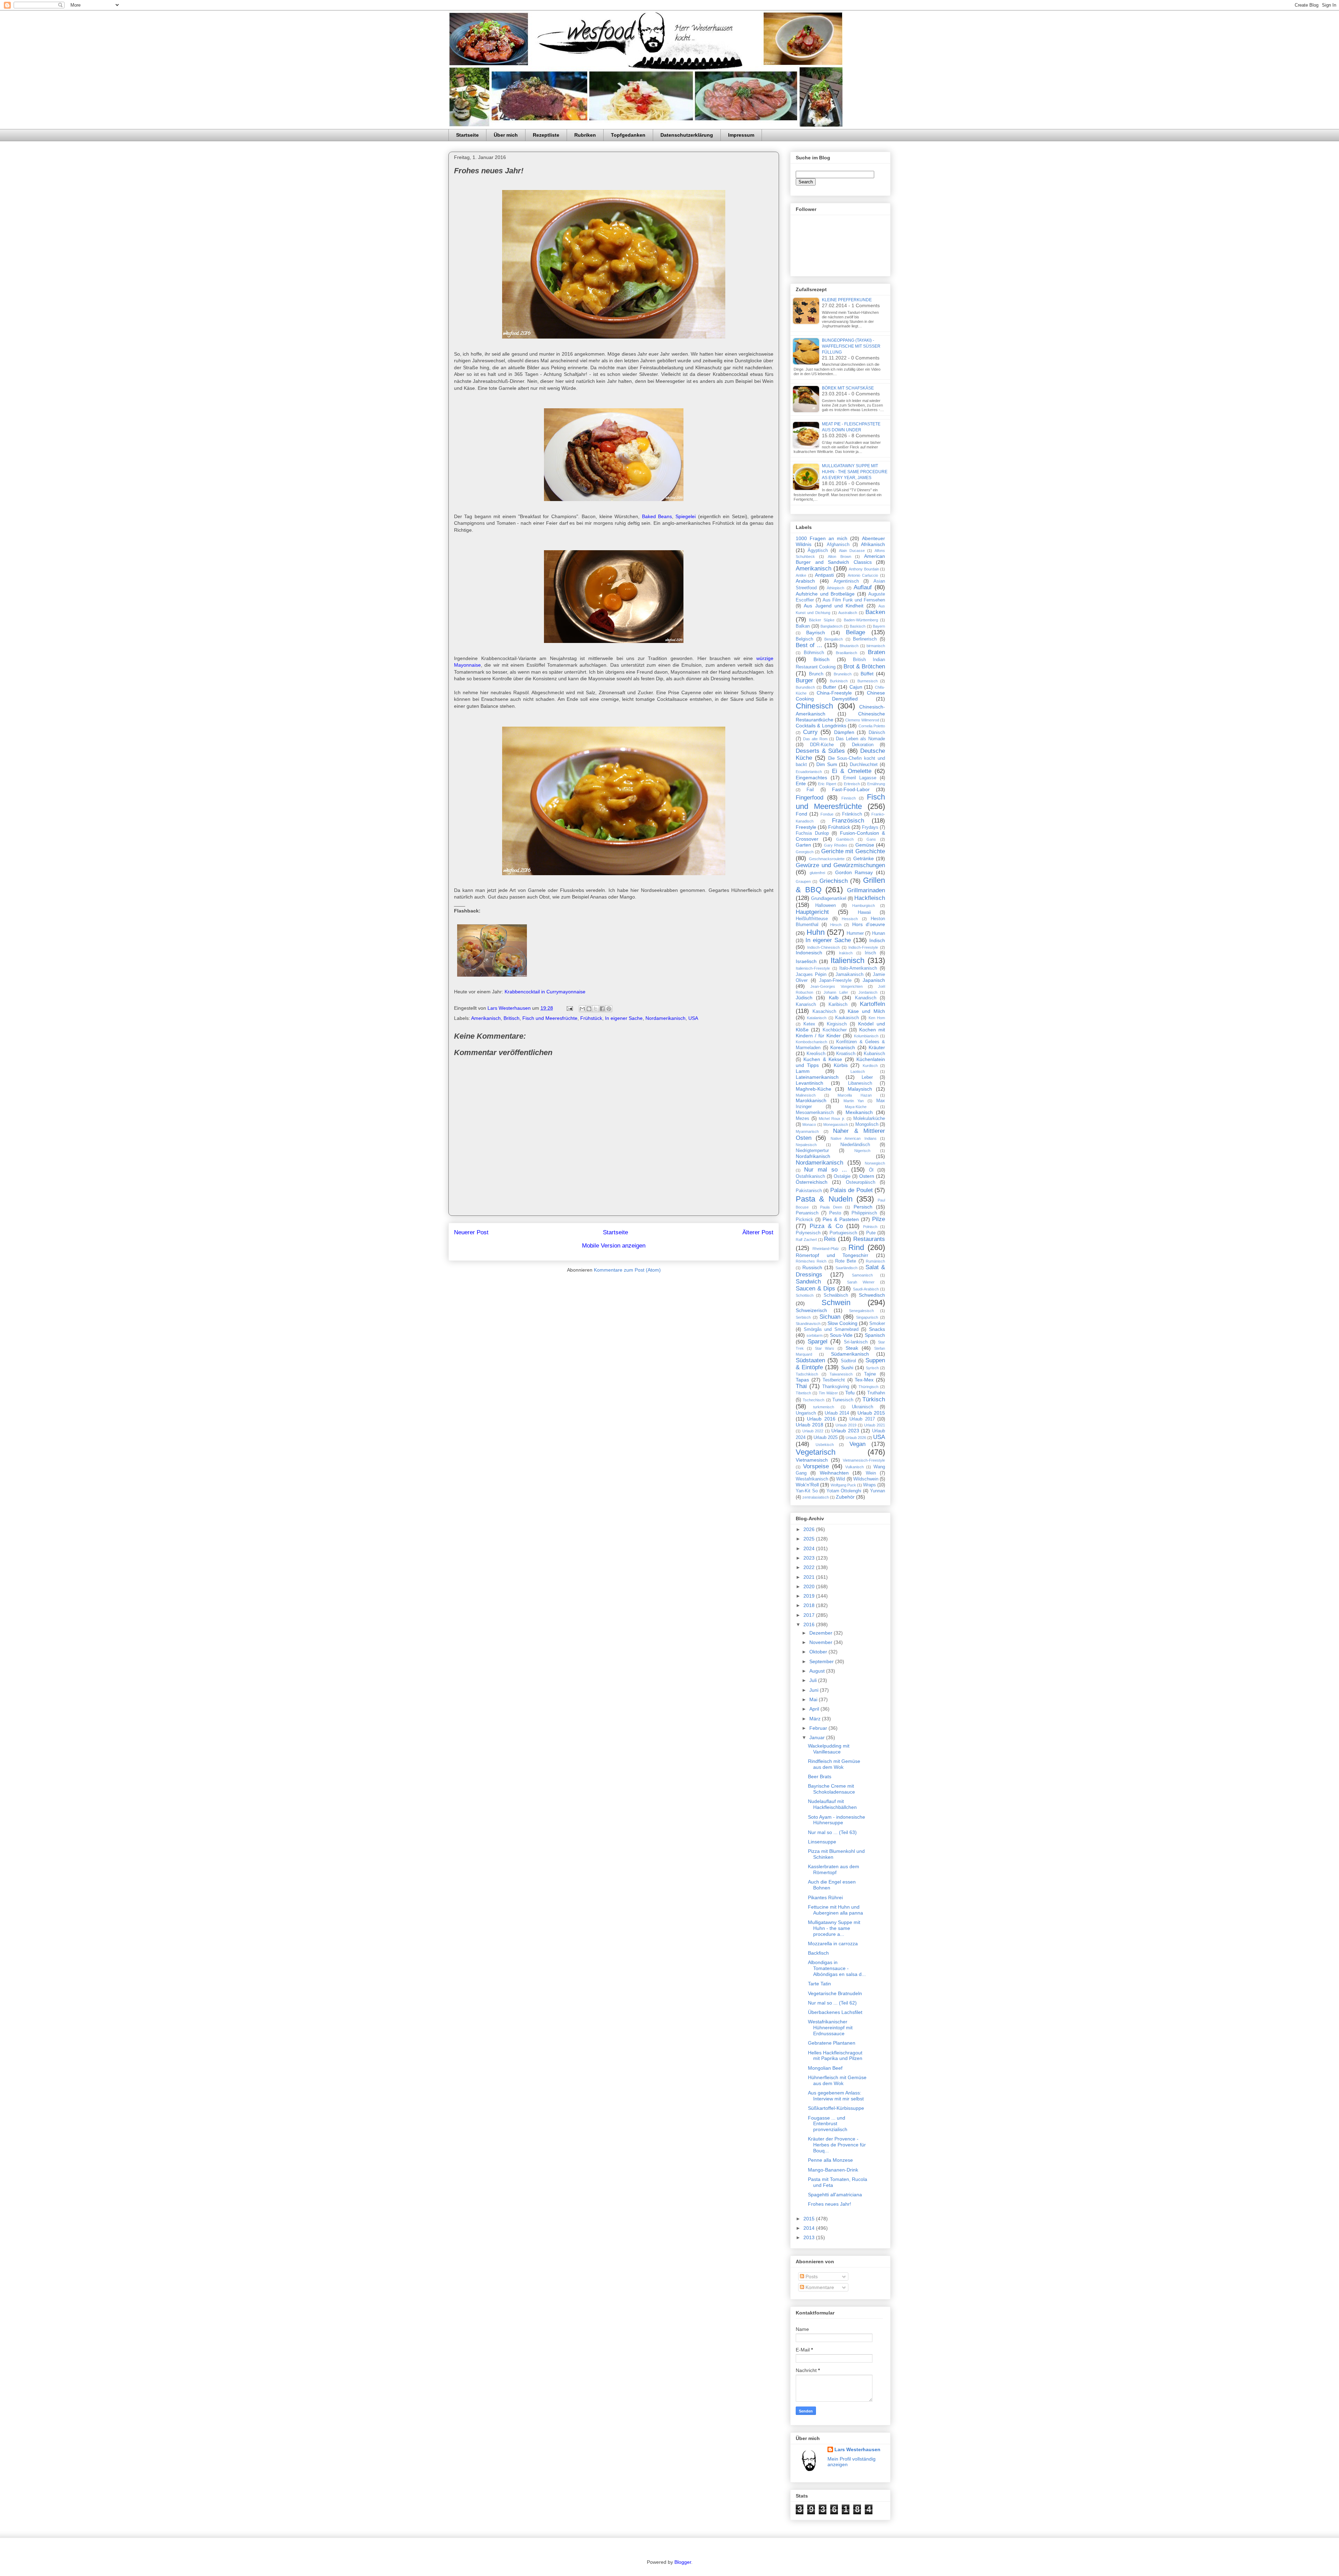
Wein (871, 1473)
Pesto (835, 1213)
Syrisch (872, 1368)
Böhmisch (814, 653)
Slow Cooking (842, 1323)
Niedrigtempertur (812, 1151)
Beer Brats (820, 1776)
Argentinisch (846, 581)
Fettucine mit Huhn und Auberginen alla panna (835, 1910)
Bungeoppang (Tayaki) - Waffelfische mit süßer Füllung (851, 346)
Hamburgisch (864, 906)
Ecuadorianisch (809, 772)
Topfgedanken (628, 135)
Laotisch (858, 1071)
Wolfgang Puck (843, 1485)
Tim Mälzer (828, 1393)
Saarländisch (846, 1268)
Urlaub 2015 (871, 1413)
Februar (819, 1728)
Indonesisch (809, 953)
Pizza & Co (826, 1226)
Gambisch (845, 839)
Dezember (822, 1633)
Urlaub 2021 (875, 1425)
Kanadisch (866, 998)
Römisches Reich (811, 1261)
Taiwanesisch (841, 1374)
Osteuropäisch (861, 1182)
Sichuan (830, 1317)
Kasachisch (824, 1012)
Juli (814, 1680)
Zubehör (845, 1497)
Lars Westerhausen (857, 2449)
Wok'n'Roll (807, 1485)
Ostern (867, 1176)
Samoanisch (862, 1275)
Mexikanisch (859, 1112)
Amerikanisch (486, 1018)
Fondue (827, 814)
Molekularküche (869, 1119)
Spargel (818, 1342)
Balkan (803, 626)
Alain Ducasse (852, 551)
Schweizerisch (811, 1310)
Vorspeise (816, 1466)
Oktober (819, 1652)
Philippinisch (864, 1213)
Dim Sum (827, 764)
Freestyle (806, 827)
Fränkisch (852, 814)
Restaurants (869, 1239)
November (822, 1642)
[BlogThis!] (589, 1009)
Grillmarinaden (866, 890)
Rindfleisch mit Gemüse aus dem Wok (834, 1764)
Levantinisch (810, 1083)
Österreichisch (812, 1182)
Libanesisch (860, 1083)
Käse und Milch (866, 1011)
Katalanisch (817, 1018)
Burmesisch (868, 681)
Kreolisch (816, 1054)
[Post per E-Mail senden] (569, 1008)
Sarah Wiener (861, 1282)
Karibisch (838, 1005)
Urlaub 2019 (846, 1425)
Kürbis (841, 1065)
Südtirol (848, 1361)
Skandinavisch (808, 1324)
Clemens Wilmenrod (862, 720)
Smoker (877, 1324)
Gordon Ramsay (854, 872)
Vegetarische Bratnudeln (835, 1993)
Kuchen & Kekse (823, 1059)
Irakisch (846, 953)
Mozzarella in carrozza (833, 1944)
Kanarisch (806, 1005)
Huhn (816, 932)
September (822, 1661)
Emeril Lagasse (860, 778)
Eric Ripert (827, 784)
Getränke (864, 858)
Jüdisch (804, 998)
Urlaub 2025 (826, 1438)
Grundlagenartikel (829, 899)
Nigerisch (862, 1151)
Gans (871, 839)
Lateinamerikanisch (817, 1077)
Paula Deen (831, 1207)
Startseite (467, 135)
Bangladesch (831, 626)
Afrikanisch (873, 544)
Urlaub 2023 (845, 1431)
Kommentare (819, 2287)
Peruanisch (807, 1213)
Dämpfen (844, 732)
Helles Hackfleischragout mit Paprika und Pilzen (835, 2056)
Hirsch (836, 925)
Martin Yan (854, 1101)
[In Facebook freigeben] (602, 1009)
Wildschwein (866, 1479)
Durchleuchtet (864, 765)
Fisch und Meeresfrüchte (550, 1018)
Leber (867, 1077)
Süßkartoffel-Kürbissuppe (836, 2108)
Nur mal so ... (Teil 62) (832, 2003)
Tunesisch (843, 1400)
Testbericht (834, 1380)
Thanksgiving (836, 1387)
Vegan (857, 1444)
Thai (801, 1386)
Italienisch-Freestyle (813, 968)
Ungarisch (806, 1413)
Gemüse (865, 845)
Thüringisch (868, 1387)
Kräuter (877, 1047)
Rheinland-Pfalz (826, 1249)
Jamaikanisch (849, 975)
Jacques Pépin (811, 975)
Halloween (826, 906)
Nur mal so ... (826, 1170)
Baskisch (858, 626)
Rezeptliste (546, 135)
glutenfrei (817, 873)
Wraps (869, 1485)
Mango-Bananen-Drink (833, 2170)
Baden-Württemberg (861, 620)
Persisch (863, 1207)
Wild (841, 1479)
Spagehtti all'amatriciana (835, 2195)
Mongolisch (867, 1124)
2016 (810, 1624)
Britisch (512, 1018)
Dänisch (877, 733)
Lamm (803, 1071)
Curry (810, 732)
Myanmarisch (807, 1131)
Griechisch (834, 881)
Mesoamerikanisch (815, 1113)
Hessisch (850, 919)
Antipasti (824, 575)
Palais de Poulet (852, 1190)
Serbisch (803, 1317)
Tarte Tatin (819, 1984)
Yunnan (877, 1491)
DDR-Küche (822, 745)
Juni (815, 1690)
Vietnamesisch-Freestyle (864, 1460)
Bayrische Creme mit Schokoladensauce (831, 1789)
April (815, 1709)
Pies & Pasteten (841, 1219)
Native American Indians (854, 1138)
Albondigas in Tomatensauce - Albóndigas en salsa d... (837, 1968)
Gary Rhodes (836, 845)
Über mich (506, 135)
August (818, 1671)
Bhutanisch (849, 646)
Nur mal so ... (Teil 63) (832, 1832)
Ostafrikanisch (810, 1176)
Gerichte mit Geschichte (853, 851)
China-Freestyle (834, 693)
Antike (801, 575)
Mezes (803, 1119)
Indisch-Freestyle (863, 947)
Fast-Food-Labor (851, 789)
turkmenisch (824, 1407)
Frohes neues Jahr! (830, 2204)
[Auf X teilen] (596, 1009)
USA (693, 1018)
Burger (804, 680)
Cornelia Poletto (872, 726)
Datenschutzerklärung (687, 135)
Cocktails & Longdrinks (821, 726)
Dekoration (863, 745)
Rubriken (585, 135)
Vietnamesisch (812, 1460)
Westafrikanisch (812, 1479)
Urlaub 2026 (856, 1438)
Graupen (803, 881)
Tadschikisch (807, 1374)
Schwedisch (872, 1295)
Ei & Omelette (852, 771)
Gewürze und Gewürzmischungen (840, 865)
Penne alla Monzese (830, 2160)
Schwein (836, 1302)
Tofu (850, 1393)
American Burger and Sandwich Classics (840, 559)
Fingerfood (810, 798)
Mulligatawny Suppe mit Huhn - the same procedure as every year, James (855, 472)
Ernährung (876, 784)
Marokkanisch (811, 1100)
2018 (810, 1605)
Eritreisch (852, 784)
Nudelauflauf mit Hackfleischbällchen (832, 1804)
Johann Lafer (836, 992)
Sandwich (808, 1282)
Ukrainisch (863, 1407)
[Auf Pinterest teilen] (609, 1009)
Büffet (867, 674)
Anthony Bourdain (864, 569)
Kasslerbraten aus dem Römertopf (834, 1869)
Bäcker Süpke (822, 620)
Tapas (802, 1380)
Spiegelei (686, 516)
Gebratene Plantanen (832, 2043)
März (816, 1719)
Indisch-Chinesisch (823, 947)
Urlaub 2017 (862, 1419)
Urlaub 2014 (837, 1413)
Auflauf (863, 587)
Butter (830, 687)
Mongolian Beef (825, 2068)
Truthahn (876, 1393)
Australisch (848, 613)
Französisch (848, 821)
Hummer (855, 933)
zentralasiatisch (816, 1497)
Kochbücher (835, 1030)
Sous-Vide (841, 1335)
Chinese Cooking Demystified (840, 696)
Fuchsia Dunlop (812, 833)
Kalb (834, 998)
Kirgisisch (837, 1024)
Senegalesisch (861, 1311)
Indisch (877, 940)
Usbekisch (825, 1445)
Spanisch (875, 1335)
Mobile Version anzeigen (614, 1246)
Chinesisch (814, 706)
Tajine (870, 1374)
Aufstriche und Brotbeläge (825, 594)
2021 (810, 1577)
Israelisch (806, 961)
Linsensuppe (822, 1842)
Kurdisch (870, 1066)
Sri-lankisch (856, 1342)
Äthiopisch (835, 588)
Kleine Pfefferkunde (847, 300)
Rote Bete (846, 1261)
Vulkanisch (854, 1467)
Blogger (683, 2562)
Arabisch (805, 581)
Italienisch (848, 960)
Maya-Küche (856, 1107)
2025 (810, 1539)
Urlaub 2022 (813, 1431)
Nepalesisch (806, 1145)
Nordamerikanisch (665, 1018)
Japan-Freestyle (835, 980)
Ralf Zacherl (806, 1240)
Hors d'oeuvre (869, 924)
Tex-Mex (864, 1380)
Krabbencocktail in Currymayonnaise (545, 992)
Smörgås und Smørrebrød (831, 1329)
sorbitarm (815, 1335)
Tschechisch (814, 1400)
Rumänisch (875, 1261)
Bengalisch (834, 639)
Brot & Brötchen (864, 666)
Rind (856, 1247)
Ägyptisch (818, 551)
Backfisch (818, 1953)
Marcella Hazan (855, 1095)
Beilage (856, 632)
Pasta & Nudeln (824, 1199)
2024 (810, 1548)
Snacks (877, 1329)
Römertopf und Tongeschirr (832, 1255)
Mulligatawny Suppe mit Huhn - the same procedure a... (834, 1928)
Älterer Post (758, 1232)
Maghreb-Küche (814, 1089)
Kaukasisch (847, 1018)
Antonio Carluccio (863, 575)
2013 (810, 2237)
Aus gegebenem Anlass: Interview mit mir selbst (836, 2096)
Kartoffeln (872, 1004)
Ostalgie (842, 1176)
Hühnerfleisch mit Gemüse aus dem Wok (837, 2080)
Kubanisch (874, 1054)
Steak (852, 1348)
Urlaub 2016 (821, 1419)
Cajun (856, 687)
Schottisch (805, 1295)
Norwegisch (875, 1163)
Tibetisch (803, 1393)
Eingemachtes (811, 778)
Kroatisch (846, 1054)
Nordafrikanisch (813, 1156)
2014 (810, 2228)
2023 (810, 1558)
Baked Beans (657, 516)
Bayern (879, 626)
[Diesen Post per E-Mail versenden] (582, 1009)
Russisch (812, 1267)
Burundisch (805, 687)
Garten (803, 845)
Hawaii (864, 912)
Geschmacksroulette (827, 859)
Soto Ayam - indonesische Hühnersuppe (837, 1820)
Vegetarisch (816, 1452)
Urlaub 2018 (810, 1425)
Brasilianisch (846, 653)
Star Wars (824, 1348)
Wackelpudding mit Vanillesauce (829, 1749)
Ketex (809, 1024)
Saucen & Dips (815, 1289)
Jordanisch (868, 992)
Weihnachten (834, 1473)
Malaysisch (860, 1089)
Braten (876, 652)
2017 (810, 1615)
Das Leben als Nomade (860, 739)
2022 (810, 1567)
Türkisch (874, 1399)
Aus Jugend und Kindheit (834, 606)
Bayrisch (816, 632)
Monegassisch (836, 1124)
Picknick (804, 1220)
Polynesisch (808, 1233)
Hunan (879, 933)
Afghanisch (838, 545)
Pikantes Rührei (825, 1897)
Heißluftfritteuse (812, 919)
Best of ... (809, 645)
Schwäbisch (836, 1295)
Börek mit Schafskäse (848, 388)
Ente (801, 783)
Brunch (816, 674)
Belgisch (804, 639)
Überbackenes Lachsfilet (835, 2012)
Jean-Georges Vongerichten (836, 986)
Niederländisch (855, 1145)
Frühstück (591, 1018)
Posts (811, 2276)
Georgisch (805, 852)
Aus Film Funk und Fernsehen (854, 600)
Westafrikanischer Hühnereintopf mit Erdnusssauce (830, 2028)
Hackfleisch (870, 898)
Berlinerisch (865, 639)
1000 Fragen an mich (822, 538)
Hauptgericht (812, 912)
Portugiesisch (843, 1233)
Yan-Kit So (807, 1491)
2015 (810, 2219)
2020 (810, 1586)
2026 (810, 1529)
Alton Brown (839, 556)
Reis (830, 1239)
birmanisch (876, 646)
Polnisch (870, 1227)
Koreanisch (843, 1047)
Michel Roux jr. (832, 1119)
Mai (814, 1699)
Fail (810, 790)
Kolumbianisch (866, 1036)
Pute (871, 1233)
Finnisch (849, 798)
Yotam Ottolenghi (844, 1491)
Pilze (879, 1219)
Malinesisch (806, 1095)
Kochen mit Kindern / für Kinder (840, 1033)
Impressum (741, 135)
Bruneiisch (843, 674)
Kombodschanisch (811, 1042)
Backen (875, 612)
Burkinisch (839, 681)
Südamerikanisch (850, 1354)
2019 (810, 1596)
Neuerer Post (471, 1232)
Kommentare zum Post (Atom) (627, 1270)
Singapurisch (867, 1317)
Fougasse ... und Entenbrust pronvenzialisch (828, 2124)
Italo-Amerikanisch (858, 968)
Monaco (809, 1124)
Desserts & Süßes (820, 751)
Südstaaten (810, 1360)
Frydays (870, 827)
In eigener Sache (624, 1018)
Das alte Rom (815, 739)
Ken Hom (877, 1018)
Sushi (847, 1367)
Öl (871, 1170)
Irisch (870, 953)
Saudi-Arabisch (866, 1289)
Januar (818, 1737)
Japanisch (874, 980)
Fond (801, 814)
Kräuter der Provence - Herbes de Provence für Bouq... (837, 2145)
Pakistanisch (809, 1191)
